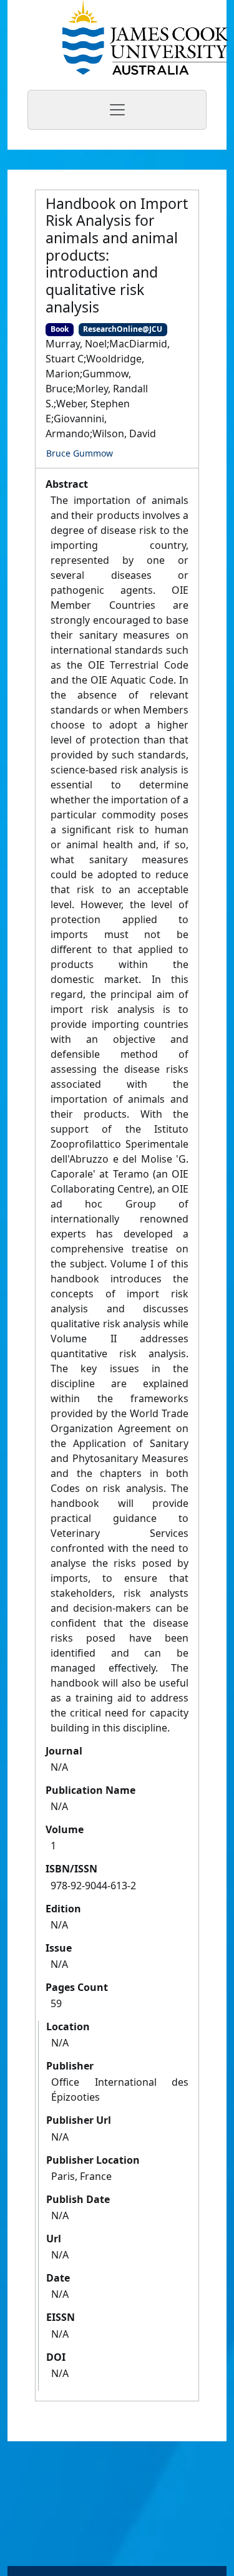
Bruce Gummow (80, 453)
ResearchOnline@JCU (123, 329)
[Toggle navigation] (117, 110)
